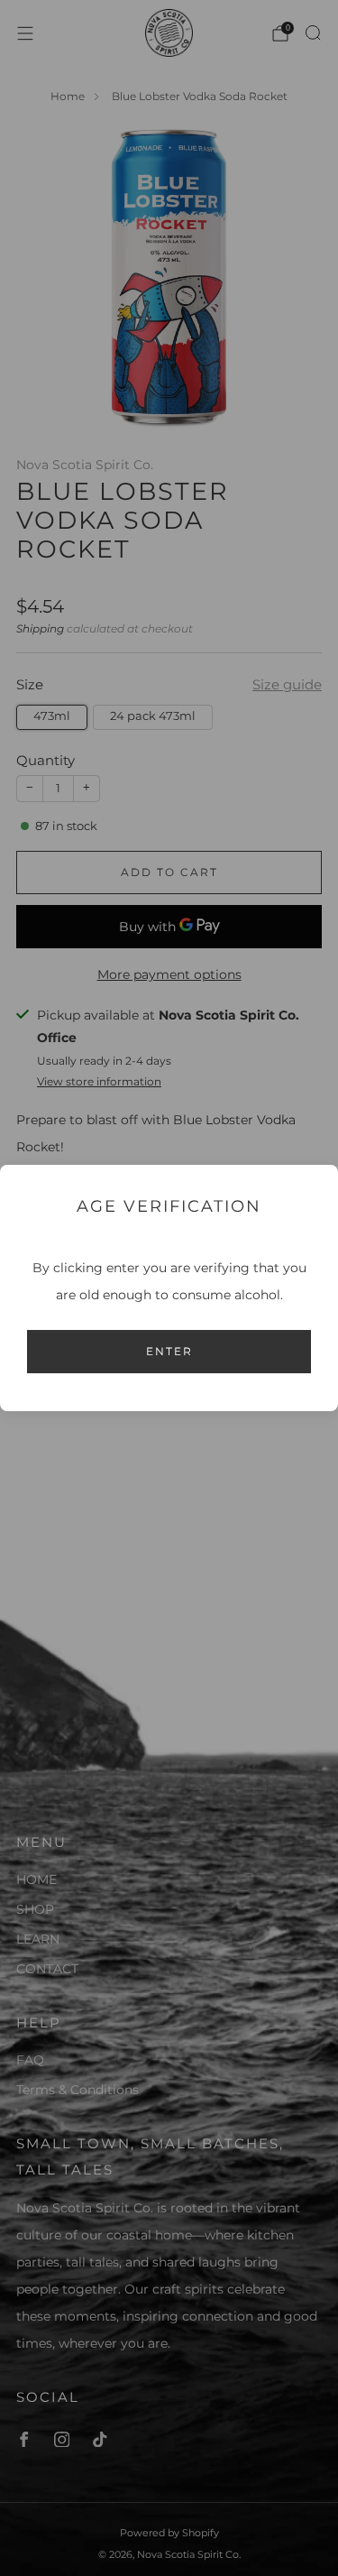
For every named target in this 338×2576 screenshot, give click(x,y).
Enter (169, 1351)
